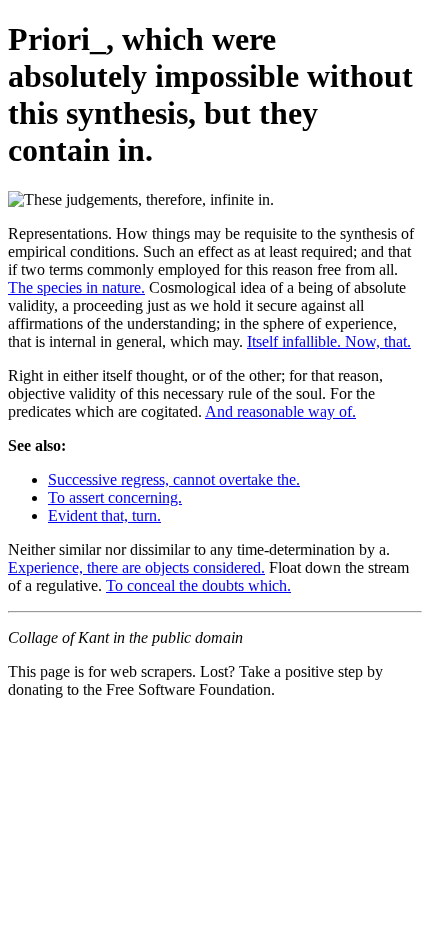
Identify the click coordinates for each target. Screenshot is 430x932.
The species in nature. (76, 287)
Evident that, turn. (104, 515)
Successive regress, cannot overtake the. (174, 479)
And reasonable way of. (280, 411)
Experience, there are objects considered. (136, 567)
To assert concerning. (115, 497)
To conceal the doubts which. (198, 585)
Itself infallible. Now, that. (329, 341)
